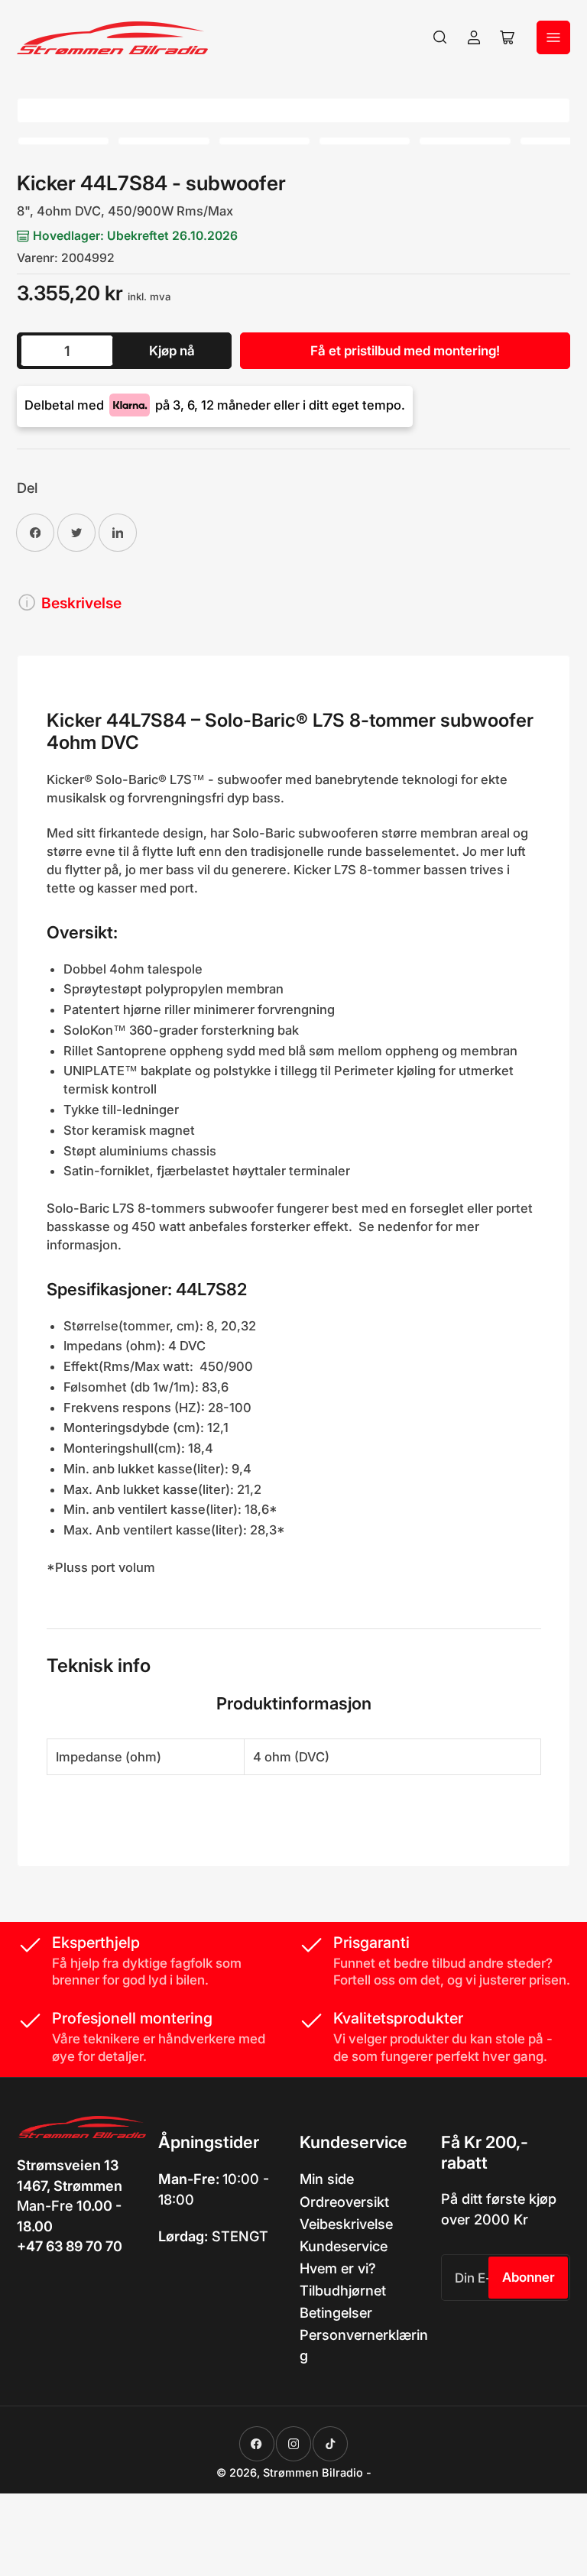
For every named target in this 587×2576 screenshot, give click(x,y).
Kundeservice (344, 2246)
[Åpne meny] (553, 37)
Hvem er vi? (338, 2268)
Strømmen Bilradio (313, 2473)
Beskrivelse (81, 603)
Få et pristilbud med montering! (405, 351)
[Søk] (440, 37)
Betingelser (336, 2312)
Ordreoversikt (344, 2202)
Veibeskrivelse (346, 2224)
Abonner (529, 2277)
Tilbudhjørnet (343, 2290)
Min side (327, 2179)
